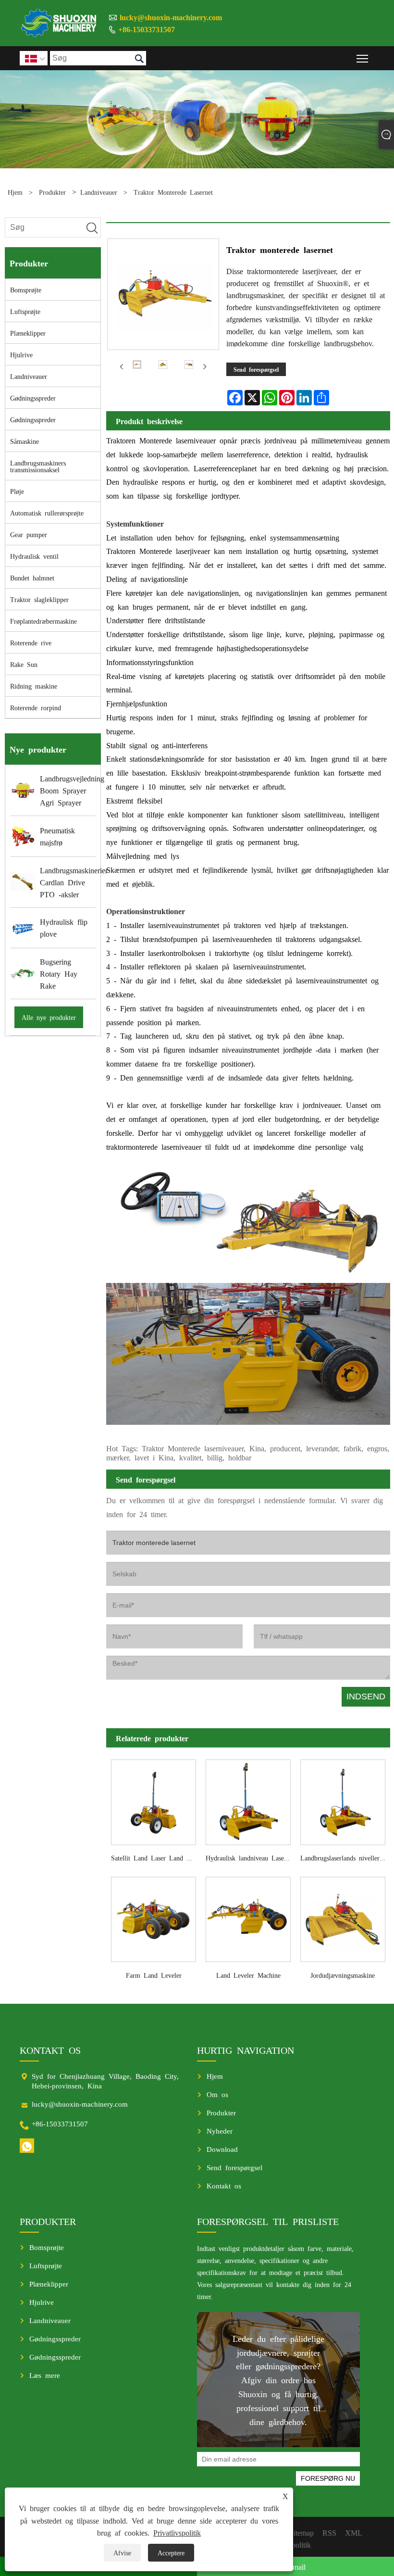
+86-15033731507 (147, 29)
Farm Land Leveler (154, 1975)
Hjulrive (21, 354)
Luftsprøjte (25, 311)
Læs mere (45, 2375)
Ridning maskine (34, 686)
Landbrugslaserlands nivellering (344, 1858)
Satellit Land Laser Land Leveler (156, 1858)
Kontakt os (224, 2185)
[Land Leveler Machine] (248, 1917)
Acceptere (171, 2552)
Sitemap (302, 2532)
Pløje (17, 491)
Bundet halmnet (32, 578)
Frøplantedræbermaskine (43, 621)
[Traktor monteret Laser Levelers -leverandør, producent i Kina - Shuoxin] (59, 23)
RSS (329, 2532)
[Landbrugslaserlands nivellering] (343, 1800)
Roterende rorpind (36, 707)
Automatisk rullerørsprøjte (47, 513)
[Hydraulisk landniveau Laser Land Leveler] (248, 1800)
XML (354, 2532)
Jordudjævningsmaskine (343, 1975)
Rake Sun (24, 664)
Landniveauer (99, 192)
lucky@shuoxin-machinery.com (171, 17)
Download (222, 2149)
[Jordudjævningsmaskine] (343, 1917)
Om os (217, 2094)
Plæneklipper (28, 333)
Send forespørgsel (256, 369)
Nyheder (220, 2130)
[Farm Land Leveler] (154, 1917)
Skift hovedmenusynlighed (363, 58)
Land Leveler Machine (248, 1975)
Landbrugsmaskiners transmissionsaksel (38, 466)
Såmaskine (25, 441)
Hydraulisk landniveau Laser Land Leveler (251, 1858)
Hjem (15, 192)
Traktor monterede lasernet (173, 192)
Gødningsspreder (33, 398)
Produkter (52, 192)
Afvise (122, 2552)
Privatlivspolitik (177, 2532)
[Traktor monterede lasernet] (137, 366)
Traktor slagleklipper (39, 599)
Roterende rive (31, 642)
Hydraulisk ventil (34, 556)
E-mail (295, 2566)
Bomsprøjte (26, 289)
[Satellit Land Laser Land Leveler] (154, 1800)
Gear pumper (29, 534)
